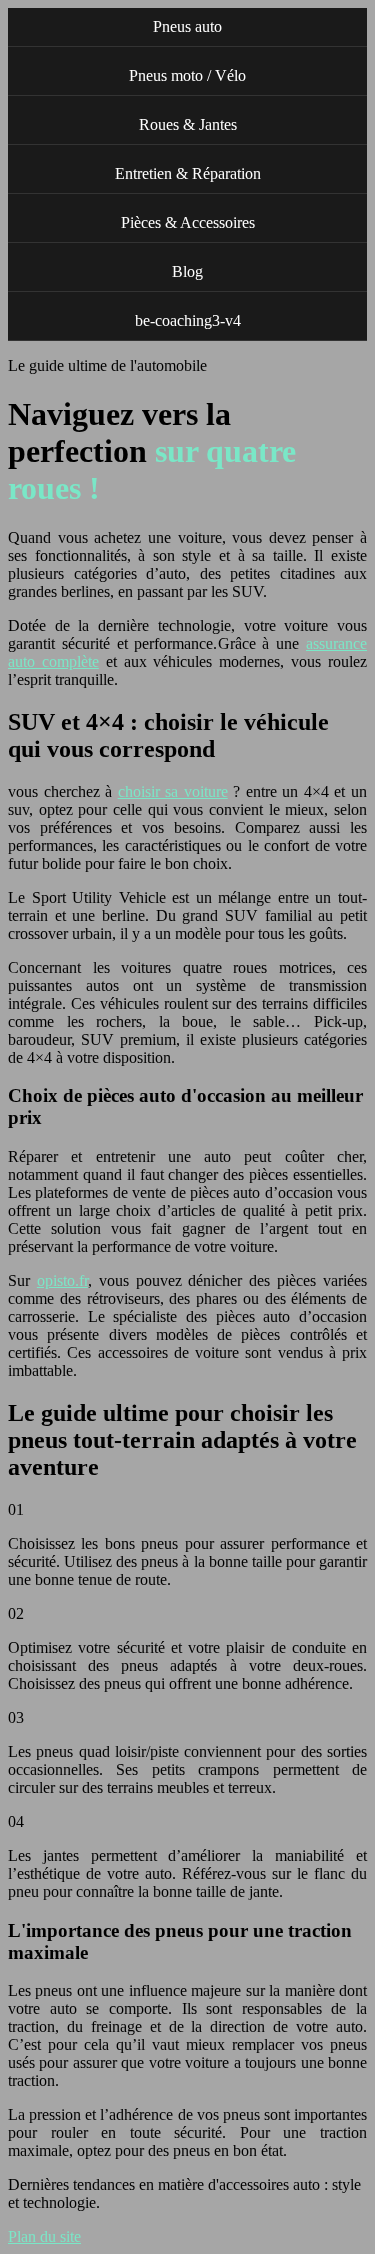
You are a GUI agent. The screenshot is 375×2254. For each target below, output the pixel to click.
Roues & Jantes (188, 124)
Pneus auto (187, 26)
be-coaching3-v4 (188, 320)
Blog (187, 271)
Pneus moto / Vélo (187, 75)
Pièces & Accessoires (188, 222)
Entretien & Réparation (188, 173)
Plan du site (44, 2236)
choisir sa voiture (173, 791)
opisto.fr (62, 1280)
